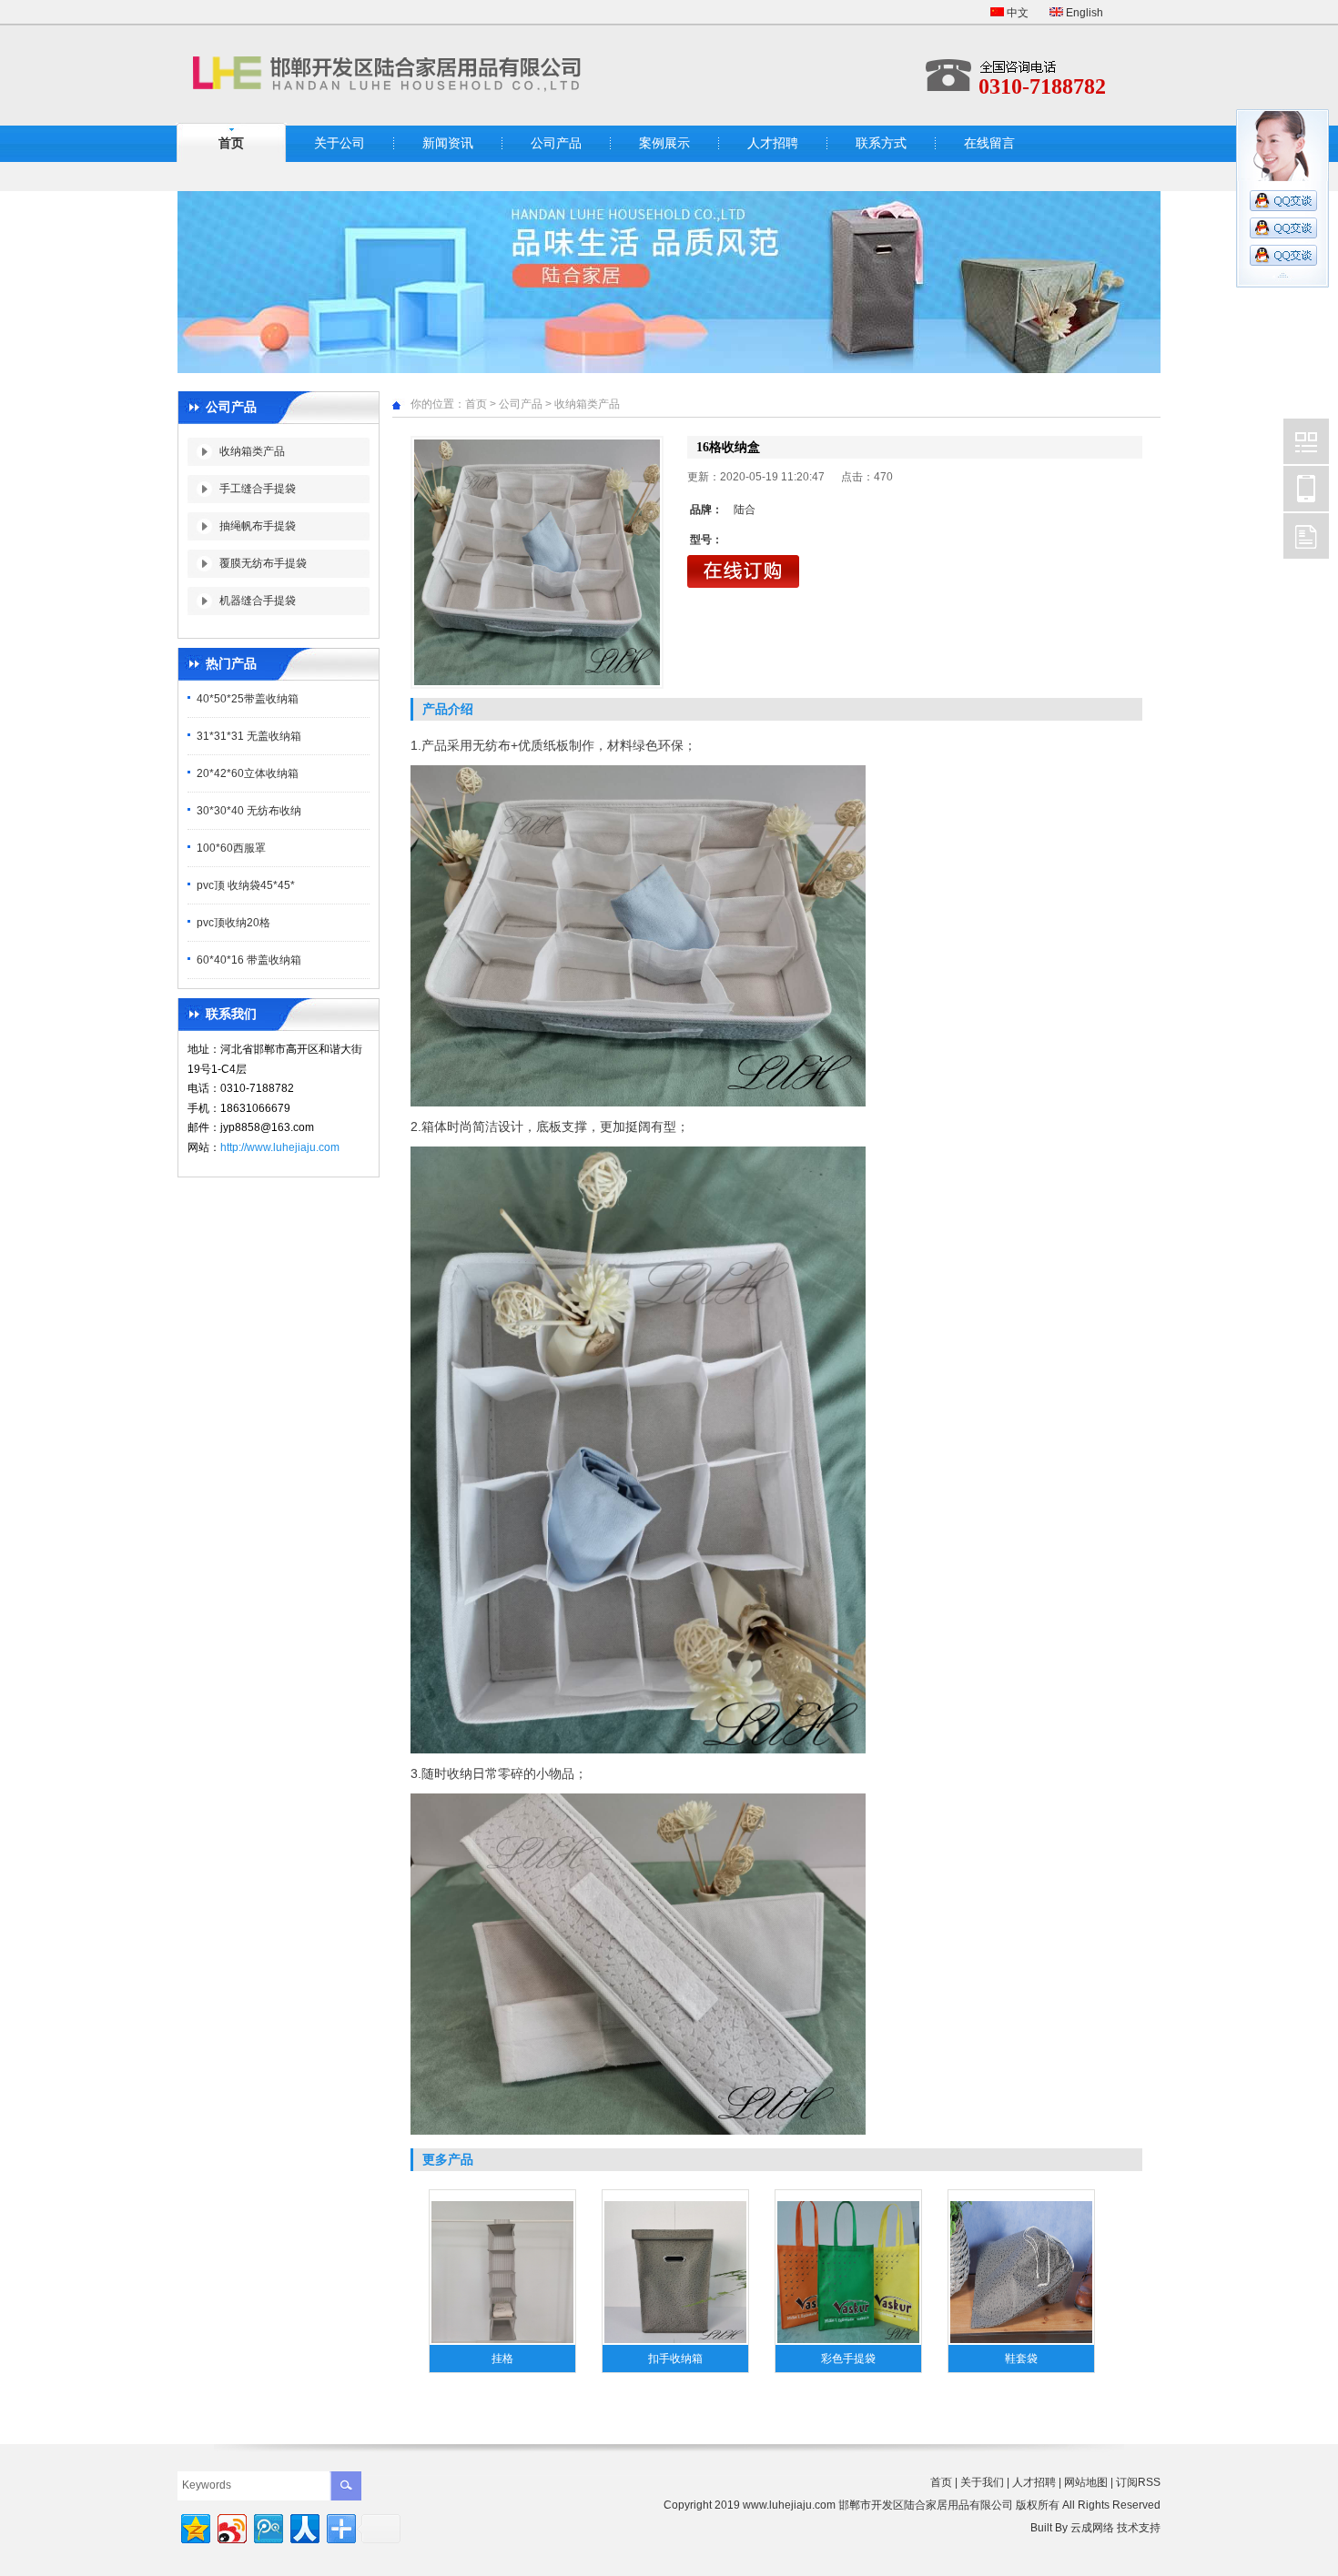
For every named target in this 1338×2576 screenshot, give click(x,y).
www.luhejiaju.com (789, 2505)
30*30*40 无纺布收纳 (249, 811)
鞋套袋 (1021, 2359)
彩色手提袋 (848, 2359)
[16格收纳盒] (537, 562)
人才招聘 (773, 143)
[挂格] (502, 2341)
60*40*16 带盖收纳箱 (249, 960)
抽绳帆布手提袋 (258, 526)
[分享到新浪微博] (231, 2526)
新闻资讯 (448, 143)
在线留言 (989, 143)
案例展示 (664, 143)
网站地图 (1086, 2482)
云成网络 (1092, 2528)
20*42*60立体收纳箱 (248, 773)
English (1083, 13)
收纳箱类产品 (252, 451)
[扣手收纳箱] (675, 2341)
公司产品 (556, 143)
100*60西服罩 (231, 848)
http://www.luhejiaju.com (280, 1147)
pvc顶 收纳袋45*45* (246, 885)
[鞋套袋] (1021, 2341)
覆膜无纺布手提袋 (263, 563)
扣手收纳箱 (675, 2359)
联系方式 (881, 143)
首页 (231, 143)
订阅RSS (1138, 2482)
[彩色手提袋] (848, 2341)
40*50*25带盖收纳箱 (248, 699)
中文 (1016, 13)
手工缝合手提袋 (258, 489)
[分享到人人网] (304, 2526)
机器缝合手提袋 (258, 601)
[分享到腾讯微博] (267, 2526)
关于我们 (982, 2482)
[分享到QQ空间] (194, 2526)
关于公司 (340, 143)
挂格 (502, 2359)
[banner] (669, 369)
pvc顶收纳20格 (233, 923)
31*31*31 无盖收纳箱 (249, 736)
